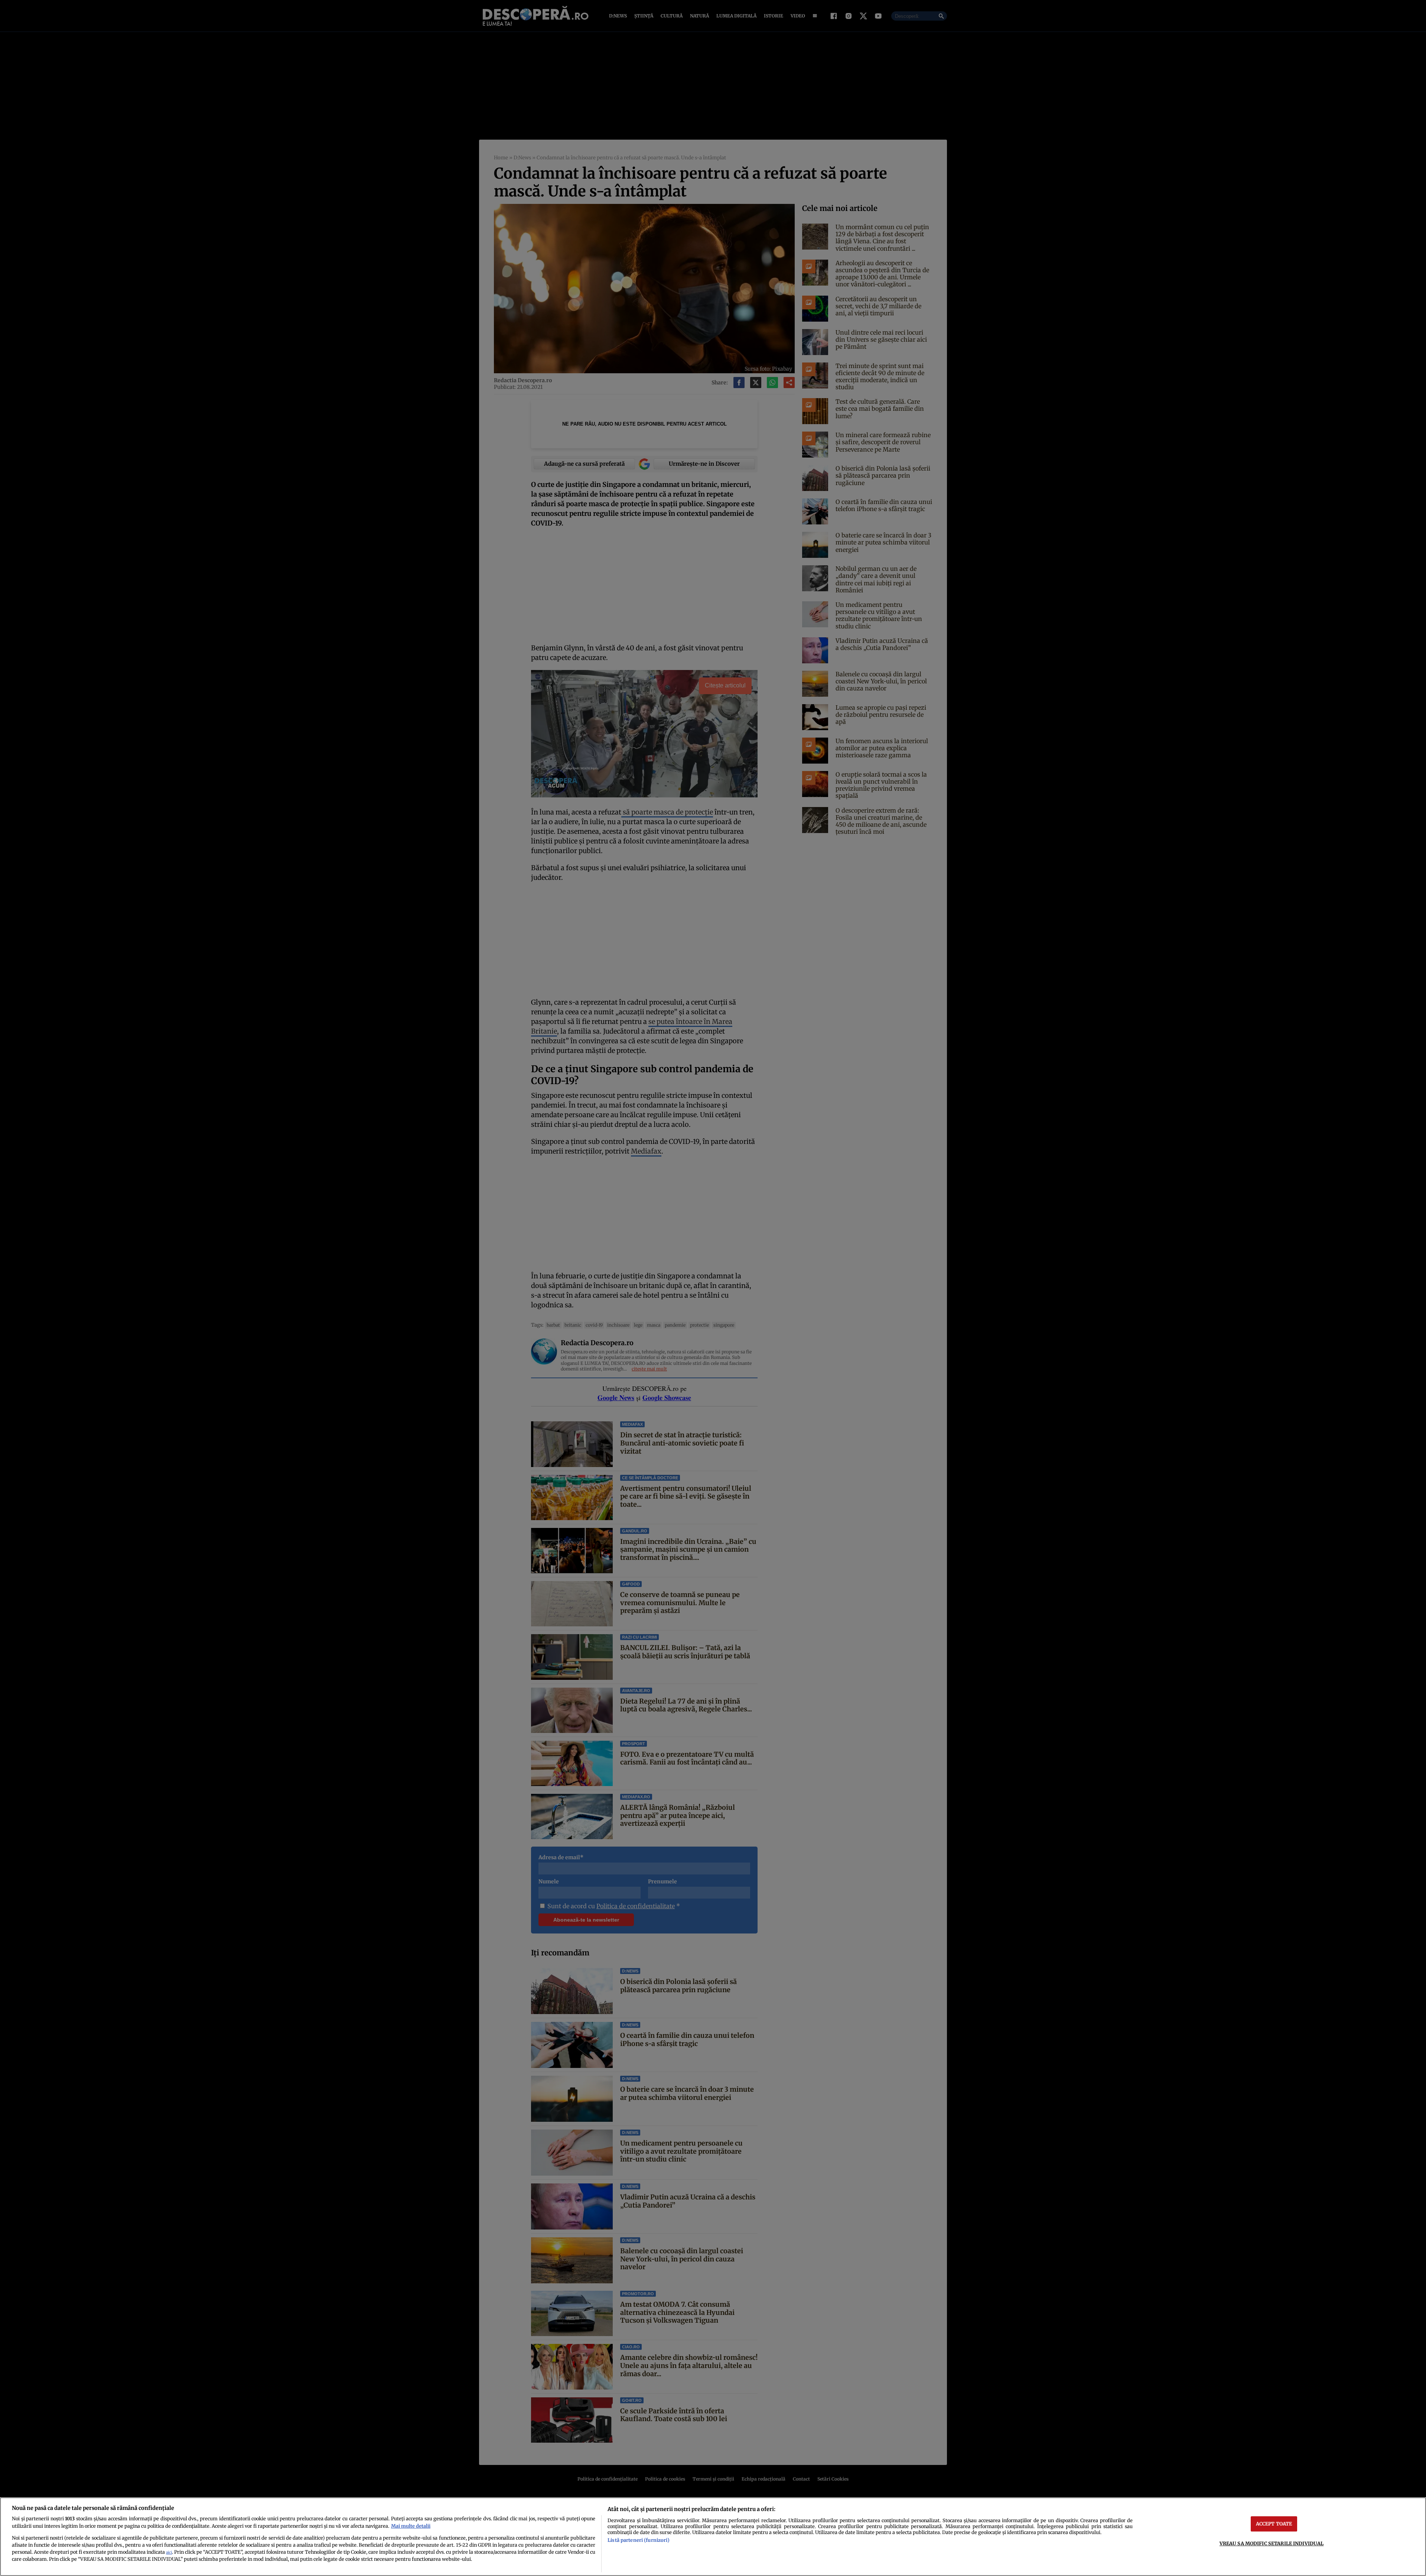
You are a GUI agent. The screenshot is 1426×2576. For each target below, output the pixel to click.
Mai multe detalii (411, 2526)
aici (169, 2552)
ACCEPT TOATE (1274, 2524)
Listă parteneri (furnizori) (638, 2540)
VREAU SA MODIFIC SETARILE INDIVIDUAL (1272, 2543)
